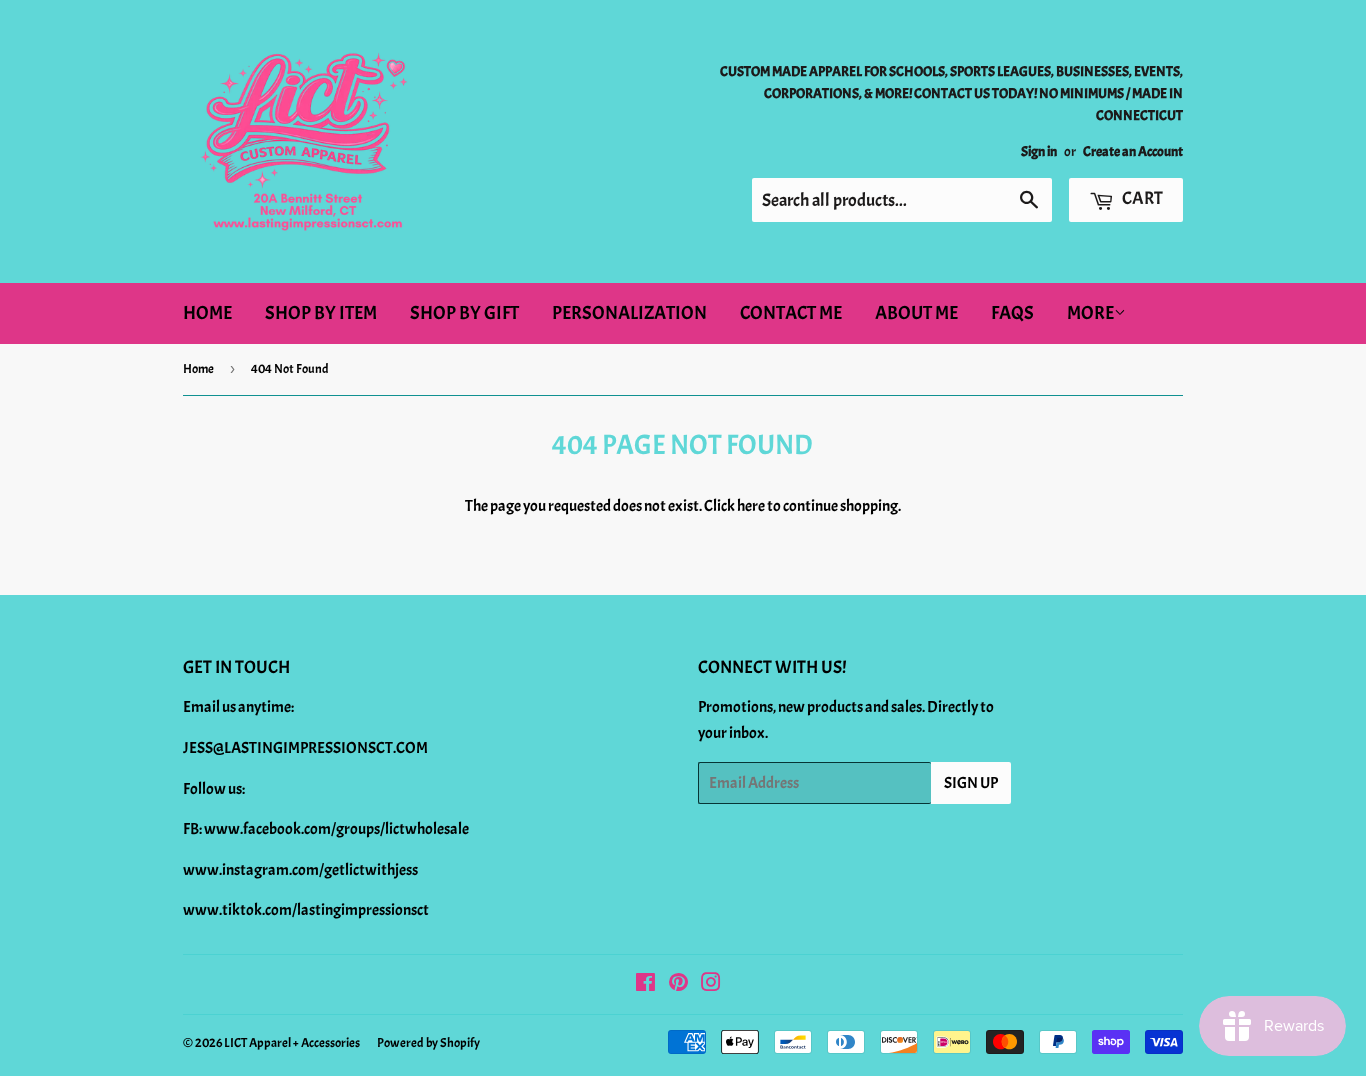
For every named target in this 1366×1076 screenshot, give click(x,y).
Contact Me (791, 313)
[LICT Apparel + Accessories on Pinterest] (678, 985)
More (1090, 313)
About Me (916, 313)
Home (207, 313)
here (751, 506)
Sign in (1039, 151)
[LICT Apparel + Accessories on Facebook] (645, 985)
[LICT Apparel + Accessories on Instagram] (711, 985)
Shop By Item (321, 313)
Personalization (629, 313)
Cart (1141, 198)
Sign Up (971, 783)
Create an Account (1133, 151)
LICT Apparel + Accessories (292, 1043)
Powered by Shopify (428, 1043)
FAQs (1012, 313)
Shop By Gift (464, 313)
